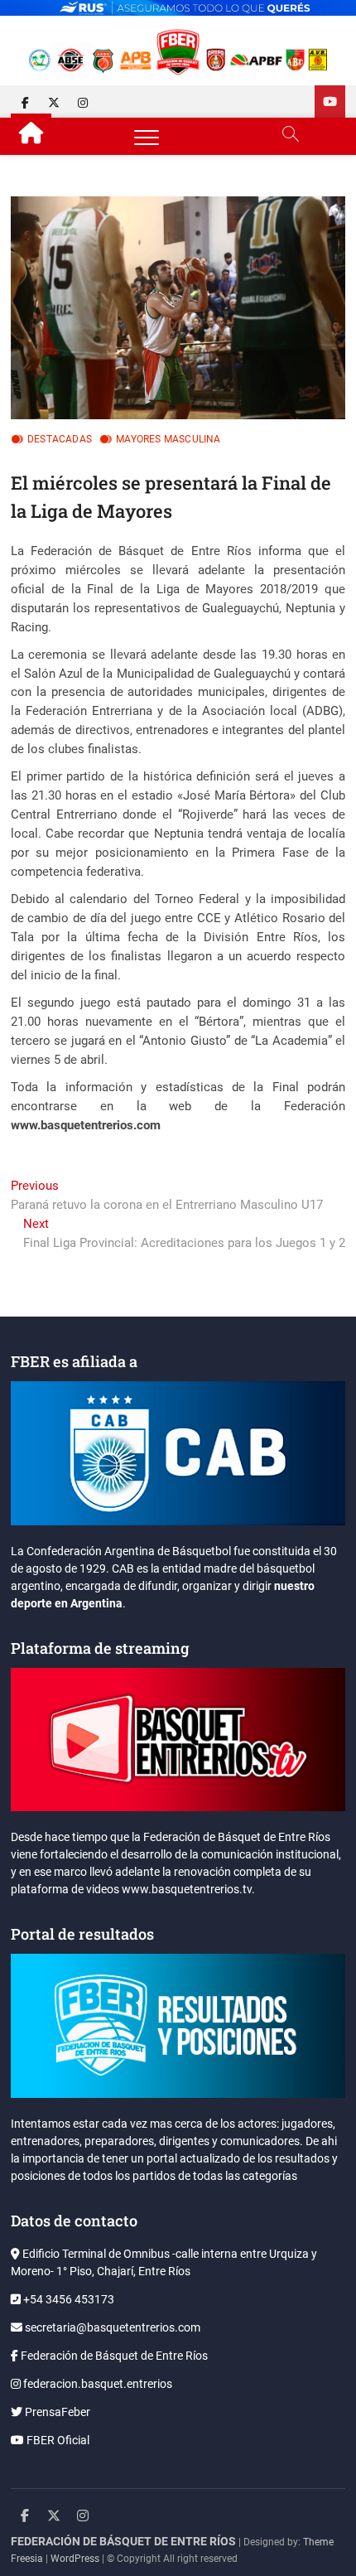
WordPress (75, 2559)
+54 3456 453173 (67, 2299)
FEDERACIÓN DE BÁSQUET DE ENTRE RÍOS (123, 2541)
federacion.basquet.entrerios (96, 2384)
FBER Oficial (57, 2440)
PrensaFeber (56, 2412)
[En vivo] (330, 101)
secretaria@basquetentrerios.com (111, 2327)
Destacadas (60, 439)
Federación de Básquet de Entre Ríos (113, 2356)
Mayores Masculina (168, 439)
